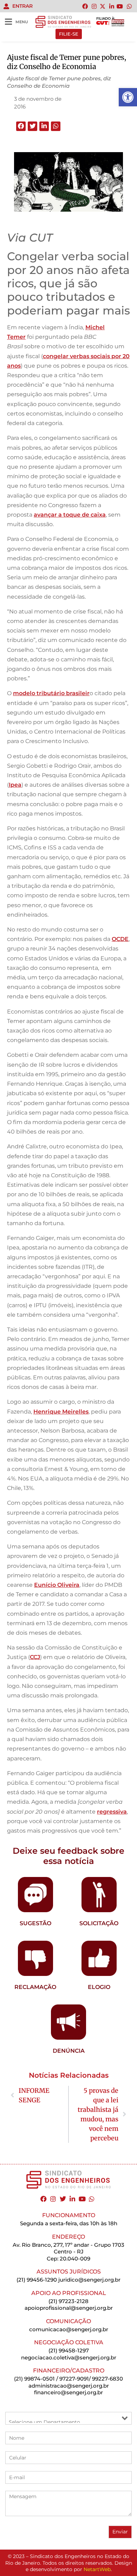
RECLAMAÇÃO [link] (35, 1987)
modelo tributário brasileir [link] (51, 693)
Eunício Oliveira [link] (57, 1585)
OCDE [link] (120, 939)
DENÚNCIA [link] (69, 2051)
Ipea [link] (15, 785)
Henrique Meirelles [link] (61, 1412)
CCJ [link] (35, 1657)
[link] (128, 97)
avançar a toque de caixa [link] (70, 515)
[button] (21, 126)
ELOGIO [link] (99, 1987)
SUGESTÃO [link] (35, 1923)
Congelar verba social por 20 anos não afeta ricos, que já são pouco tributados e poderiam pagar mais (68, 283)
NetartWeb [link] (97, 2569)
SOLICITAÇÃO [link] (99, 1923)
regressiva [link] (112, 1812)
